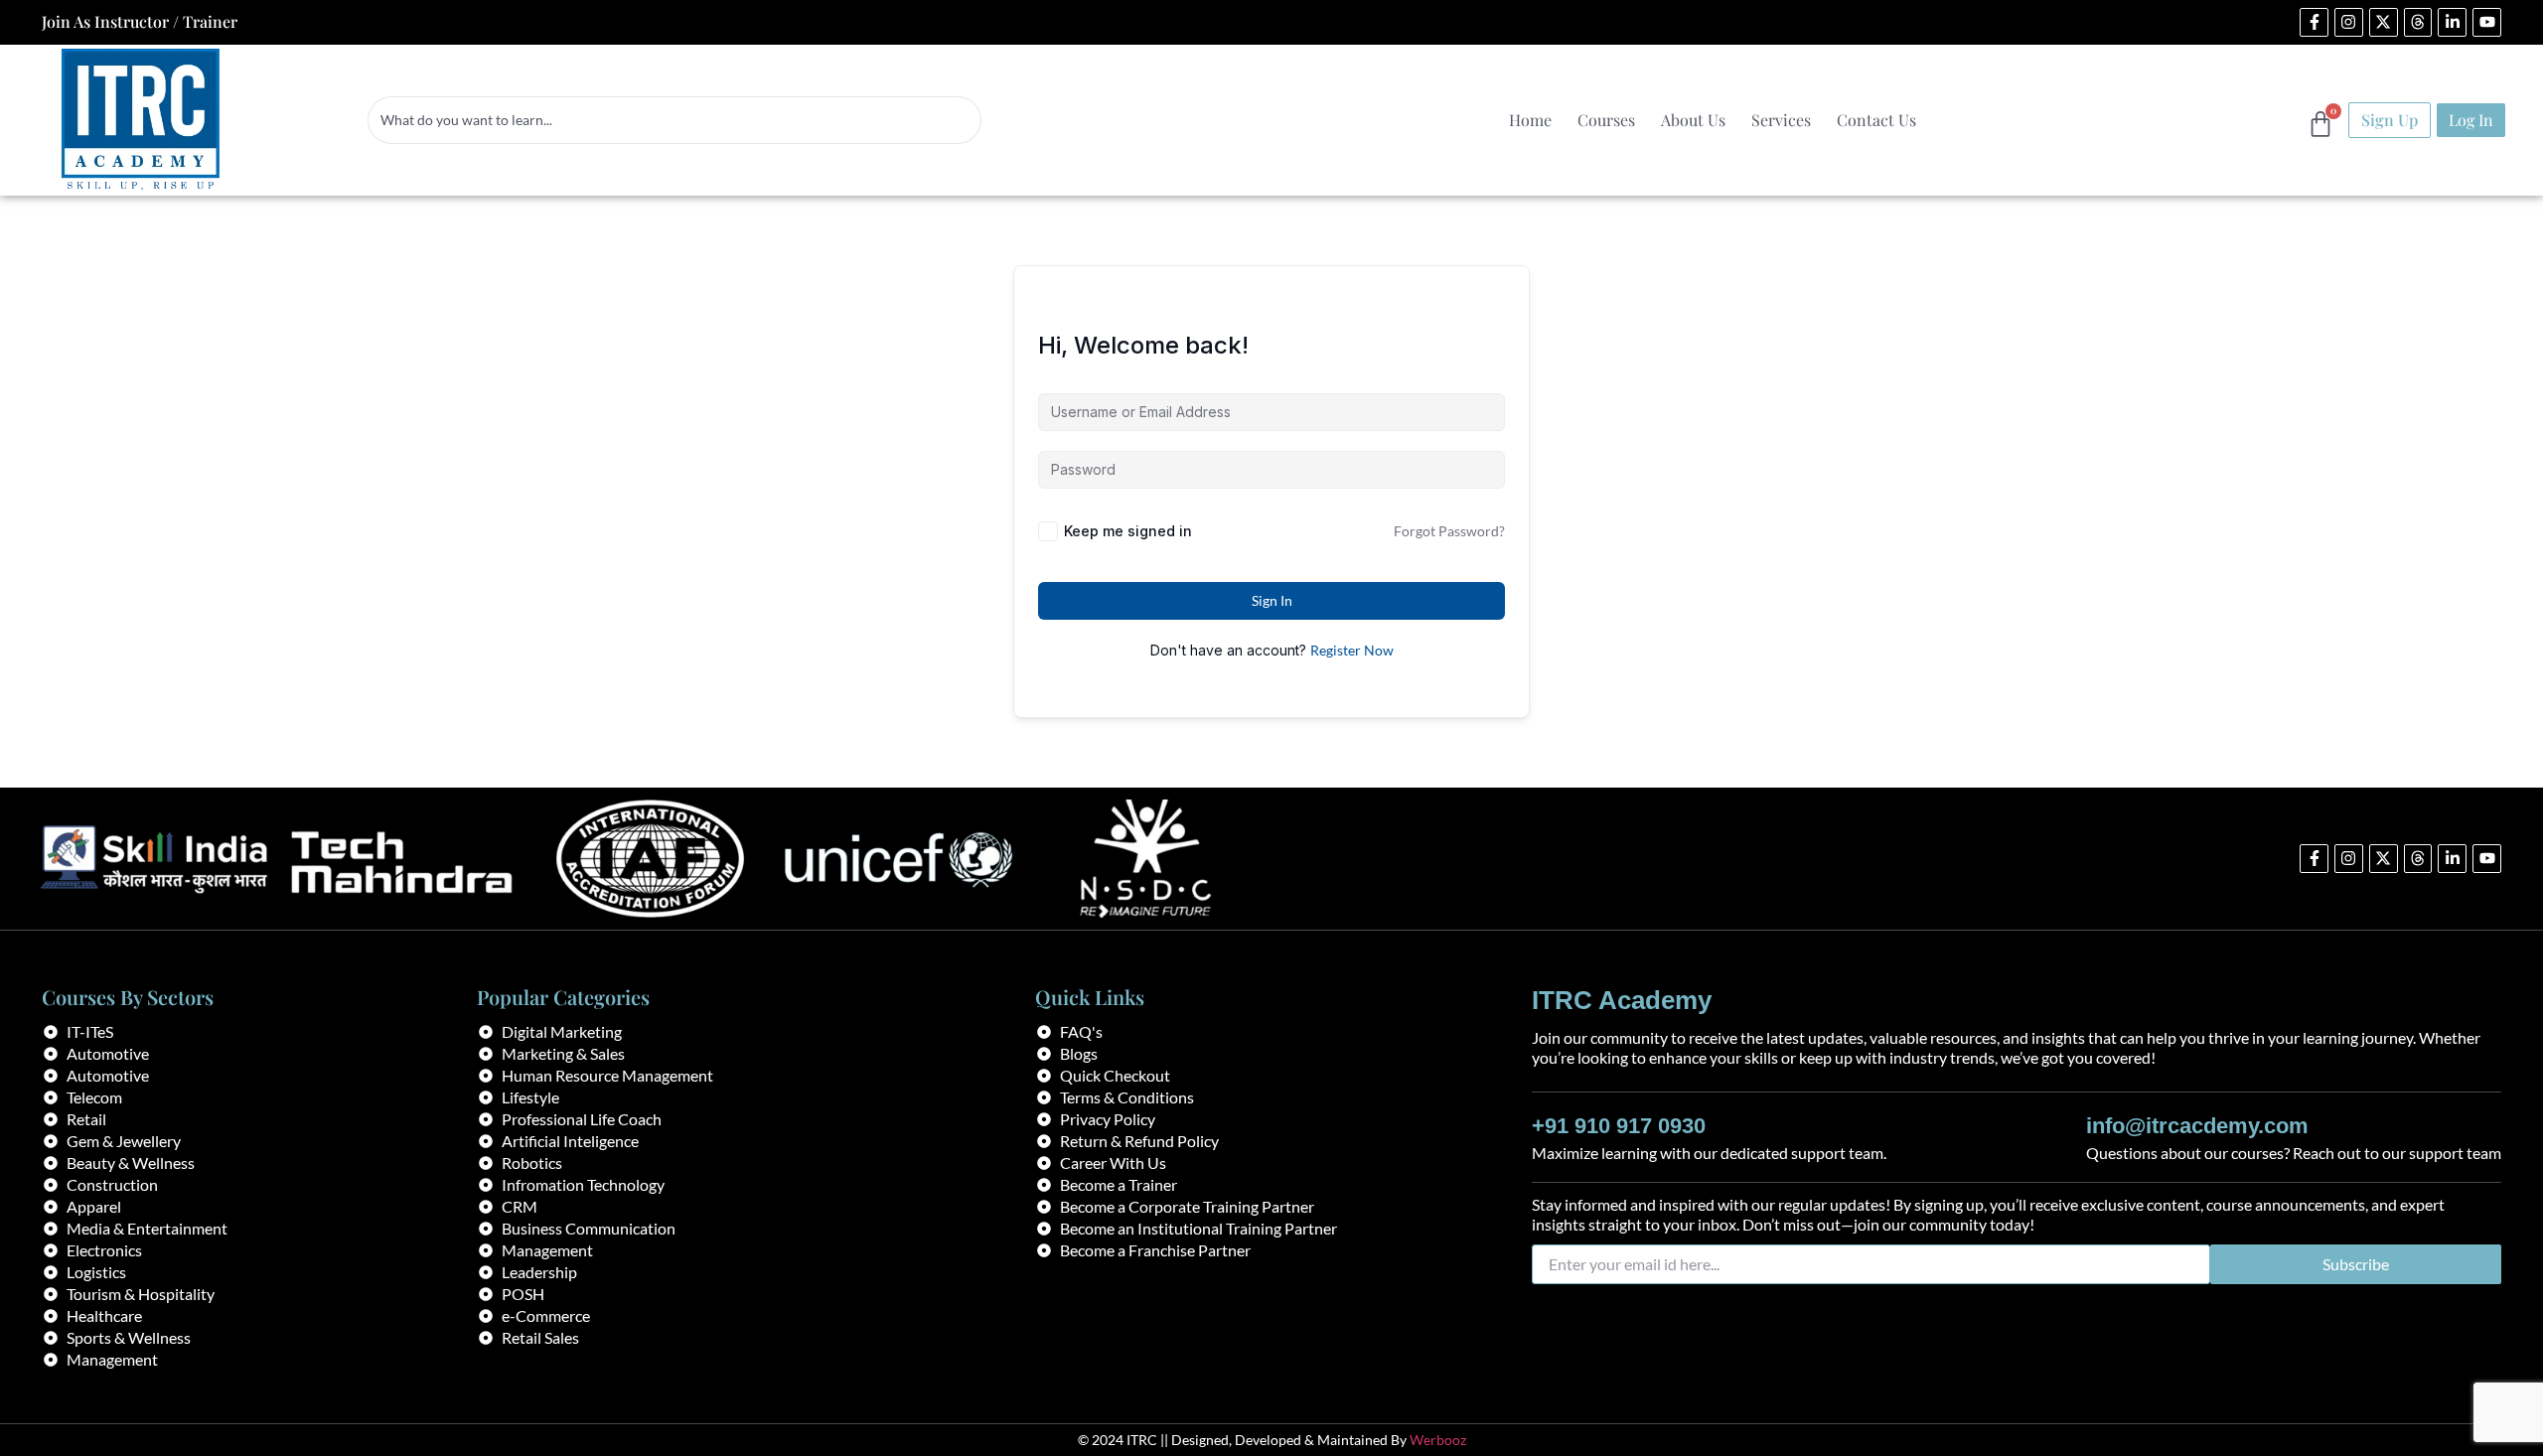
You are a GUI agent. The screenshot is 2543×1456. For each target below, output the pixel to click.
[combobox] (674, 120)
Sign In (1272, 600)
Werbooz (1438, 1440)
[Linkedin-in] (2452, 22)
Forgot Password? (1449, 531)
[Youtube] (2487, 22)
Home (1530, 120)
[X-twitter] (2384, 22)
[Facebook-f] (2314, 22)
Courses (1606, 120)
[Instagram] (2349, 22)
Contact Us (1876, 120)
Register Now (1352, 650)
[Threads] (2418, 22)
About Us (1693, 120)
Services (1781, 120)
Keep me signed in (1128, 531)
